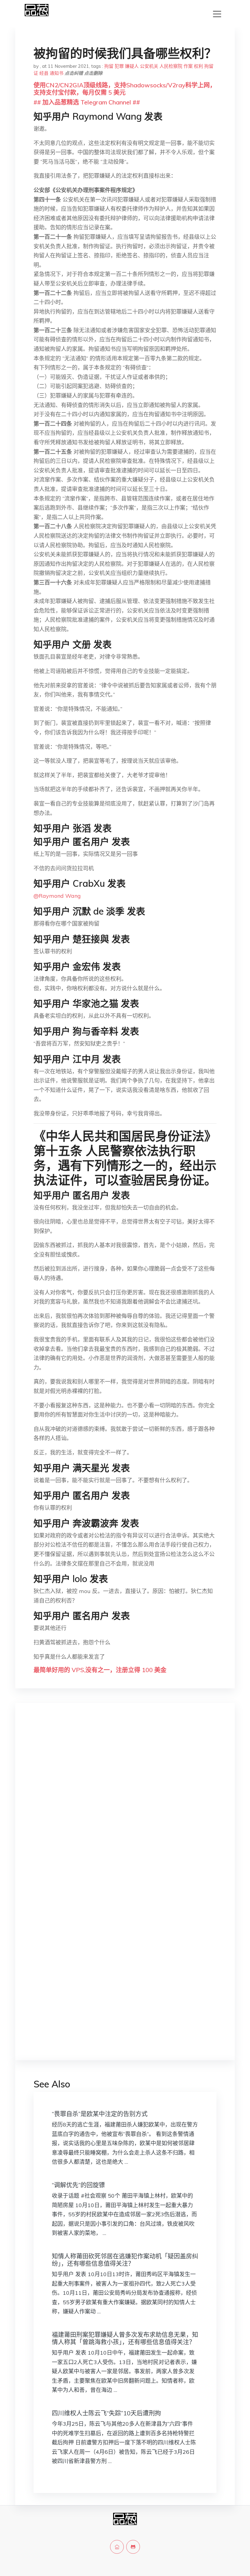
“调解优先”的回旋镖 (78, 2185)
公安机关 (149, 66)
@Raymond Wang (57, 896)
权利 (198, 66)
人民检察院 (171, 66)
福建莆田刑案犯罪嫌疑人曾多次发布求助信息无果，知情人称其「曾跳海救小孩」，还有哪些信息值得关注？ (125, 2338)
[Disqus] (125, 1805)
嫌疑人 (132, 66)
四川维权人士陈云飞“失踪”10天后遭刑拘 (106, 2413)
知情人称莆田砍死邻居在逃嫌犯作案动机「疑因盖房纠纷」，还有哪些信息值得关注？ (125, 2260)
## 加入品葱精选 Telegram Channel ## (87, 102)
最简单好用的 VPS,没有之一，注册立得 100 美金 (100, 1670)
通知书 (57, 73)
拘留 (109, 66)
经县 (44, 73)
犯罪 (119, 66)
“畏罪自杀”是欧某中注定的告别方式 (100, 2114)
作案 (188, 66)
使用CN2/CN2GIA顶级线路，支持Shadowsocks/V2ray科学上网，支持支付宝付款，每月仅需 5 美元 (125, 89)
